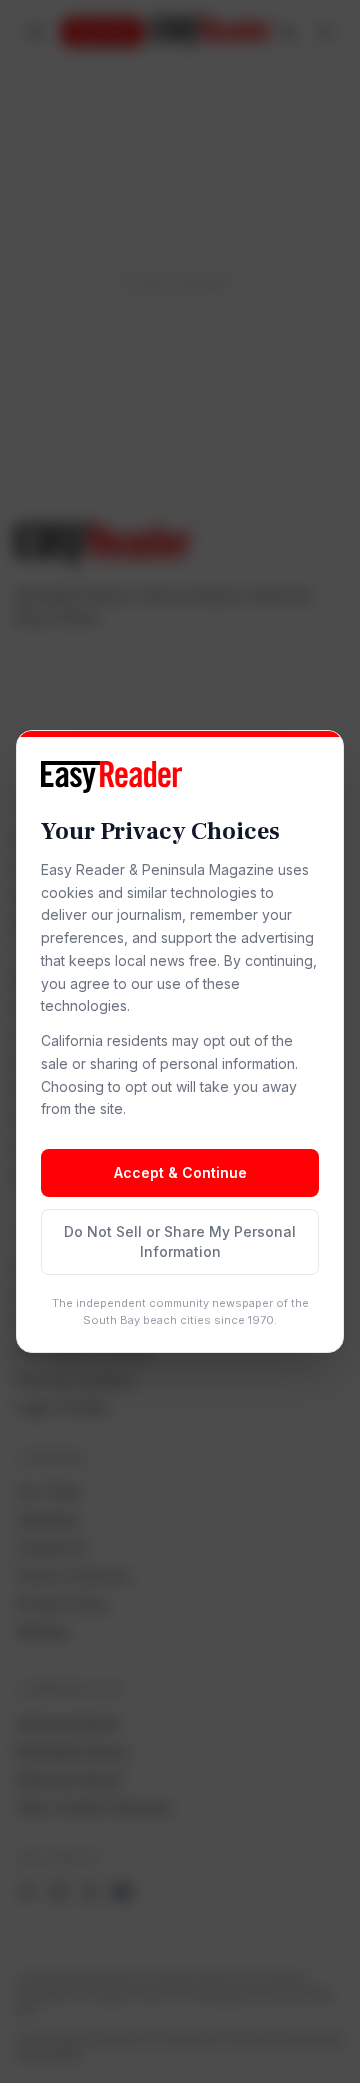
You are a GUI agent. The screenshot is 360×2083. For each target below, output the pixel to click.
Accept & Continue (180, 1172)
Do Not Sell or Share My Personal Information (180, 1241)
